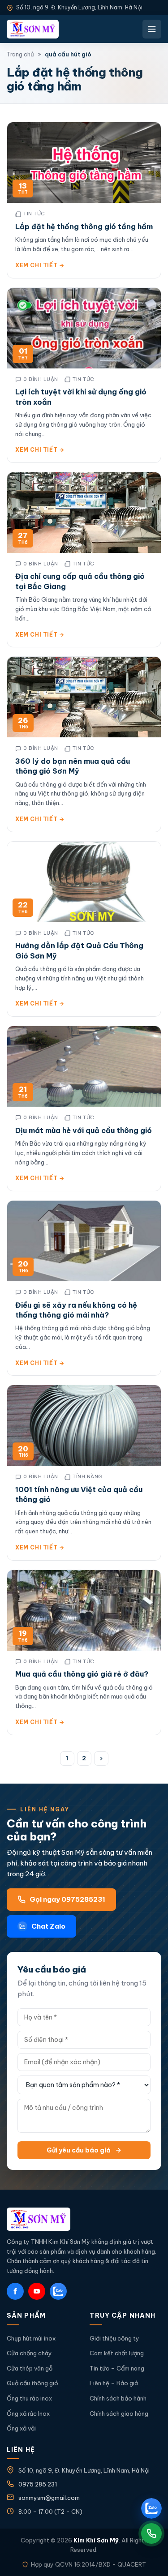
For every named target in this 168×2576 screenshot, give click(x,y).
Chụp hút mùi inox (31, 2338)
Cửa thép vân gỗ (30, 2368)
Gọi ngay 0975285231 (67, 1899)
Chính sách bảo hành (118, 2398)
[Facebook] (15, 2291)
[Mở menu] (152, 29)
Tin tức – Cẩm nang (117, 2368)
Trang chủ (20, 54)
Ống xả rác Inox (28, 2413)
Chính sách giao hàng (119, 2413)
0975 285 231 (38, 2484)
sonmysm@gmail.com (49, 2498)
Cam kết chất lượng (117, 2353)
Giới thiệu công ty (114, 2338)
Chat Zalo (48, 1926)
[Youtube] (37, 2291)
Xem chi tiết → (40, 265)
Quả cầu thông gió (32, 2383)
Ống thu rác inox (29, 2398)
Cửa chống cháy (29, 2353)
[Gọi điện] (151, 2533)
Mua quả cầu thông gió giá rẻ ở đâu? (82, 1674)
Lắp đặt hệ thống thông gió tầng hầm (84, 227)
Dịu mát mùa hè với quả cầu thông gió (84, 1130)
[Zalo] (58, 2291)
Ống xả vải (21, 2428)
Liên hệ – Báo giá (114, 2383)
